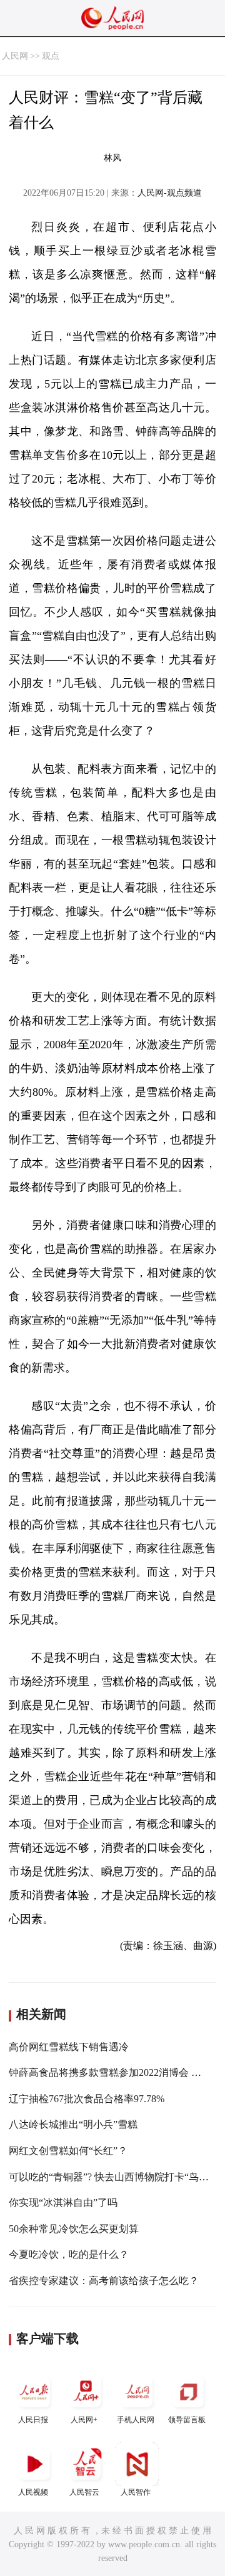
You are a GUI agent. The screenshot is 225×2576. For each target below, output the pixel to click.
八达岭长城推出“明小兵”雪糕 (73, 2124)
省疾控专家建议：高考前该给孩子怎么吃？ (104, 2281)
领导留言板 (187, 2420)
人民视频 (33, 2492)
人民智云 (84, 2492)
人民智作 (136, 2492)
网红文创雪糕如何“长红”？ (68, 2151)
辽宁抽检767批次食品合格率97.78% (87, 2099)
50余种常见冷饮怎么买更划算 (74, 2229)
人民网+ (84, 2420)
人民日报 (33, 2420)
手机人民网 (136, 2420)
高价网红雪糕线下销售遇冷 (69, 2047)
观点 (51, 56)
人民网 (15, 56)
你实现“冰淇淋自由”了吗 (63, 2203)
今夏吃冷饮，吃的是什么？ (69, 2254)
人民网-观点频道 (170, 193)
